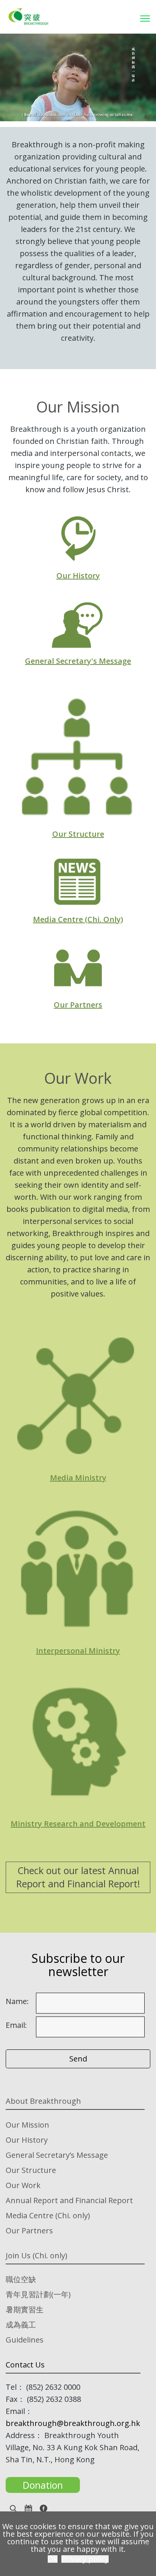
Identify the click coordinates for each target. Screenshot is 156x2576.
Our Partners (78, 1005)
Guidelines (25, 2340)
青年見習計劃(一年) (38, 2294)
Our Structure (78, 834)
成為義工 (21, 2325)
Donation (43, 2485)
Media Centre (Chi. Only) (78, 919)
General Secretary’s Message (57, 2155)
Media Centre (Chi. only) (48, 2215)
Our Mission (27, 2125)
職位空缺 (21, 2279)
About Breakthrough (43, 2101)
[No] (147, 2544)
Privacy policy (85, 2559)
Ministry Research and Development (78, 1824)
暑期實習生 (25, 2309)
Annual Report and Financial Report (69, 2200)
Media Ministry (78, 1478)
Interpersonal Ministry (78, 1651)
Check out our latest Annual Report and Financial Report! (78, 1877)
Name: (17, 2001)
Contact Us (25, 2365)
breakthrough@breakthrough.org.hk (73, 2423)
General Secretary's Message (78, 661)
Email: (16, 2025)
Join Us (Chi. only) (37, 2255)
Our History (78, 576)
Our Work (23, 2185)
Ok (53, 2559)
